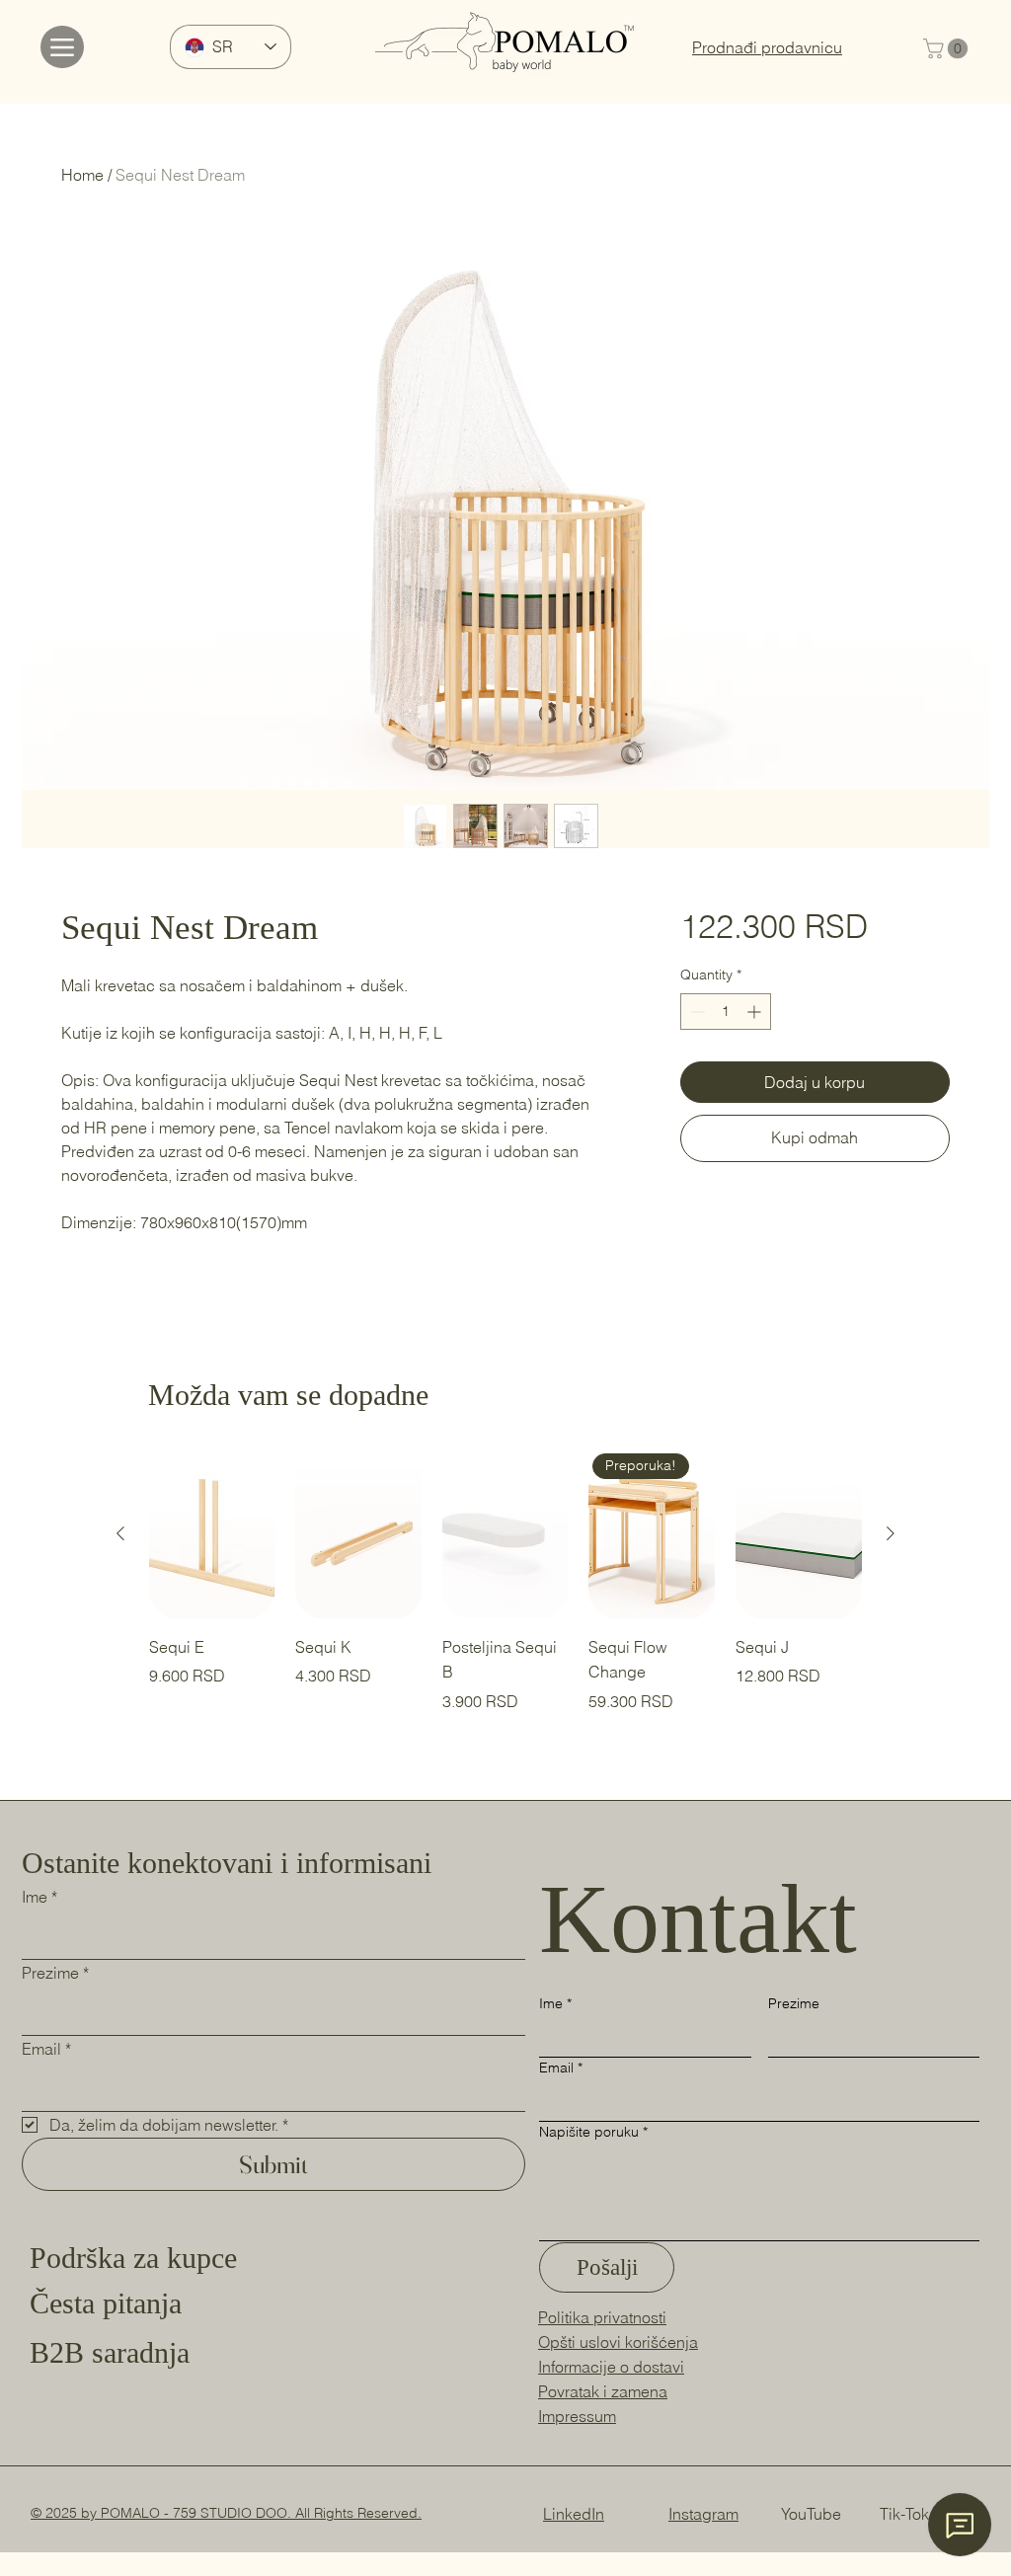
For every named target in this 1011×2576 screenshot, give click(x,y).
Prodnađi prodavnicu (767, 47)
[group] (505, 1581)
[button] (948, 48)
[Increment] (756, 1012)
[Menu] (62, 47)
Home (82, 175)
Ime (39, 1897)
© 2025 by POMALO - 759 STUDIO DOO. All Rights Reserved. (226, 2513)
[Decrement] (696, 1012)
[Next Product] (891, 1533)
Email (46, 2049)
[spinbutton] (726, 1012)
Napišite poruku (593, 2132)
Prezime (55, 1973)
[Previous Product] (120, 1533)
